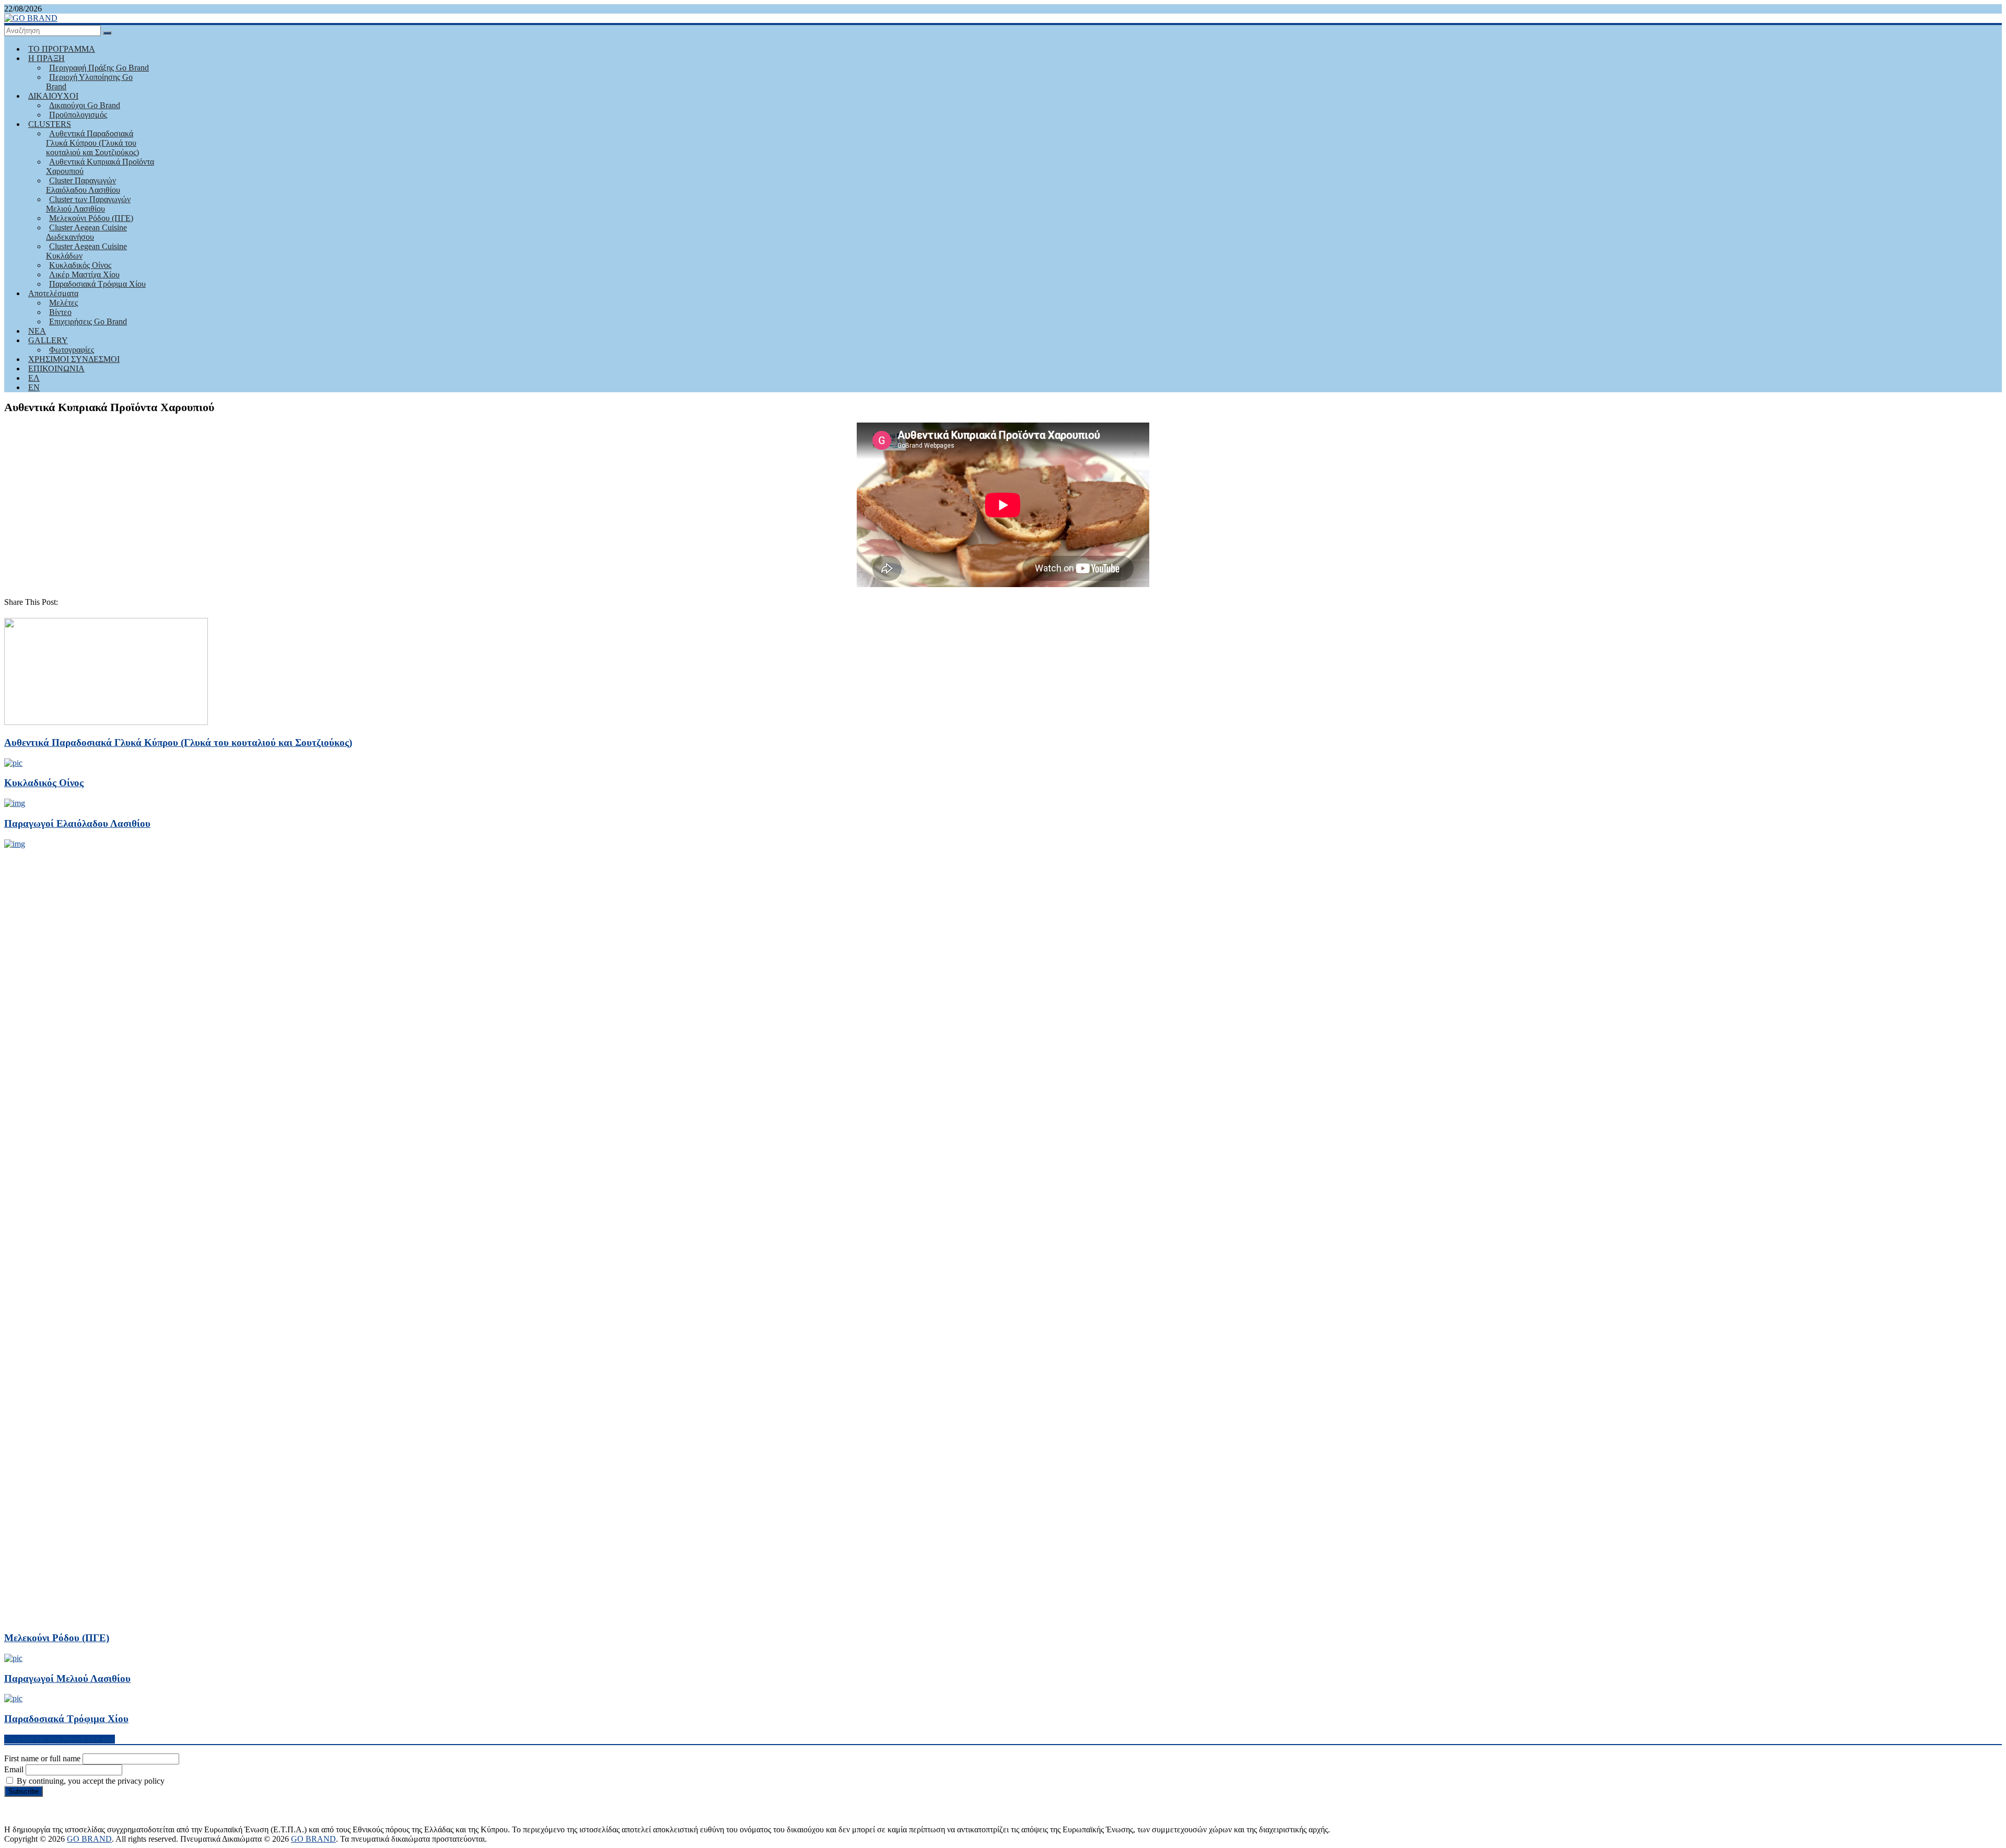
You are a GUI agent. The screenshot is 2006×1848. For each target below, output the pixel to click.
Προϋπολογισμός (78, 115)
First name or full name (42, 1758)
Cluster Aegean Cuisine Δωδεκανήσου (86, 232)
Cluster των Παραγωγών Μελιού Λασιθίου (88, 204)
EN (34, 387)
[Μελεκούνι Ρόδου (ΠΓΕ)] (788, 844)
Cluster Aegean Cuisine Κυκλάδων (86, 251)
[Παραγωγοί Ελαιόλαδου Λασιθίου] (15, 803)
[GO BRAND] (31, 18)
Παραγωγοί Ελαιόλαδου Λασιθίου (77, 823)
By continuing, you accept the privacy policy (90, 1781)
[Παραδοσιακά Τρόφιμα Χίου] (13, 1698)
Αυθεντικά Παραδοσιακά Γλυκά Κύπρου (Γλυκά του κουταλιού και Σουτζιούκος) (92, 143)
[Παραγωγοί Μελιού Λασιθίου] (13, 1658)
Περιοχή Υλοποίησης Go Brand (89, 82)
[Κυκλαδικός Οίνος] (13, 763)
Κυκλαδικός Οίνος (44, 783)
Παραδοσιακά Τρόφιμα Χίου (97, 284)
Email (14, 1769)
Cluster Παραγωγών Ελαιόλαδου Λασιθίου (83, 185)
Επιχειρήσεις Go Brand (88, 321)
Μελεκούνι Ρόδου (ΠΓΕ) (57, 1638)
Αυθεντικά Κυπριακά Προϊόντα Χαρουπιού (100, 166)
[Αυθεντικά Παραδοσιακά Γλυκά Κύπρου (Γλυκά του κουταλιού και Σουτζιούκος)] (106, 722)
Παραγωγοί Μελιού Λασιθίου (67, 1679)
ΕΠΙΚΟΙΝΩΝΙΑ (56, 369)
